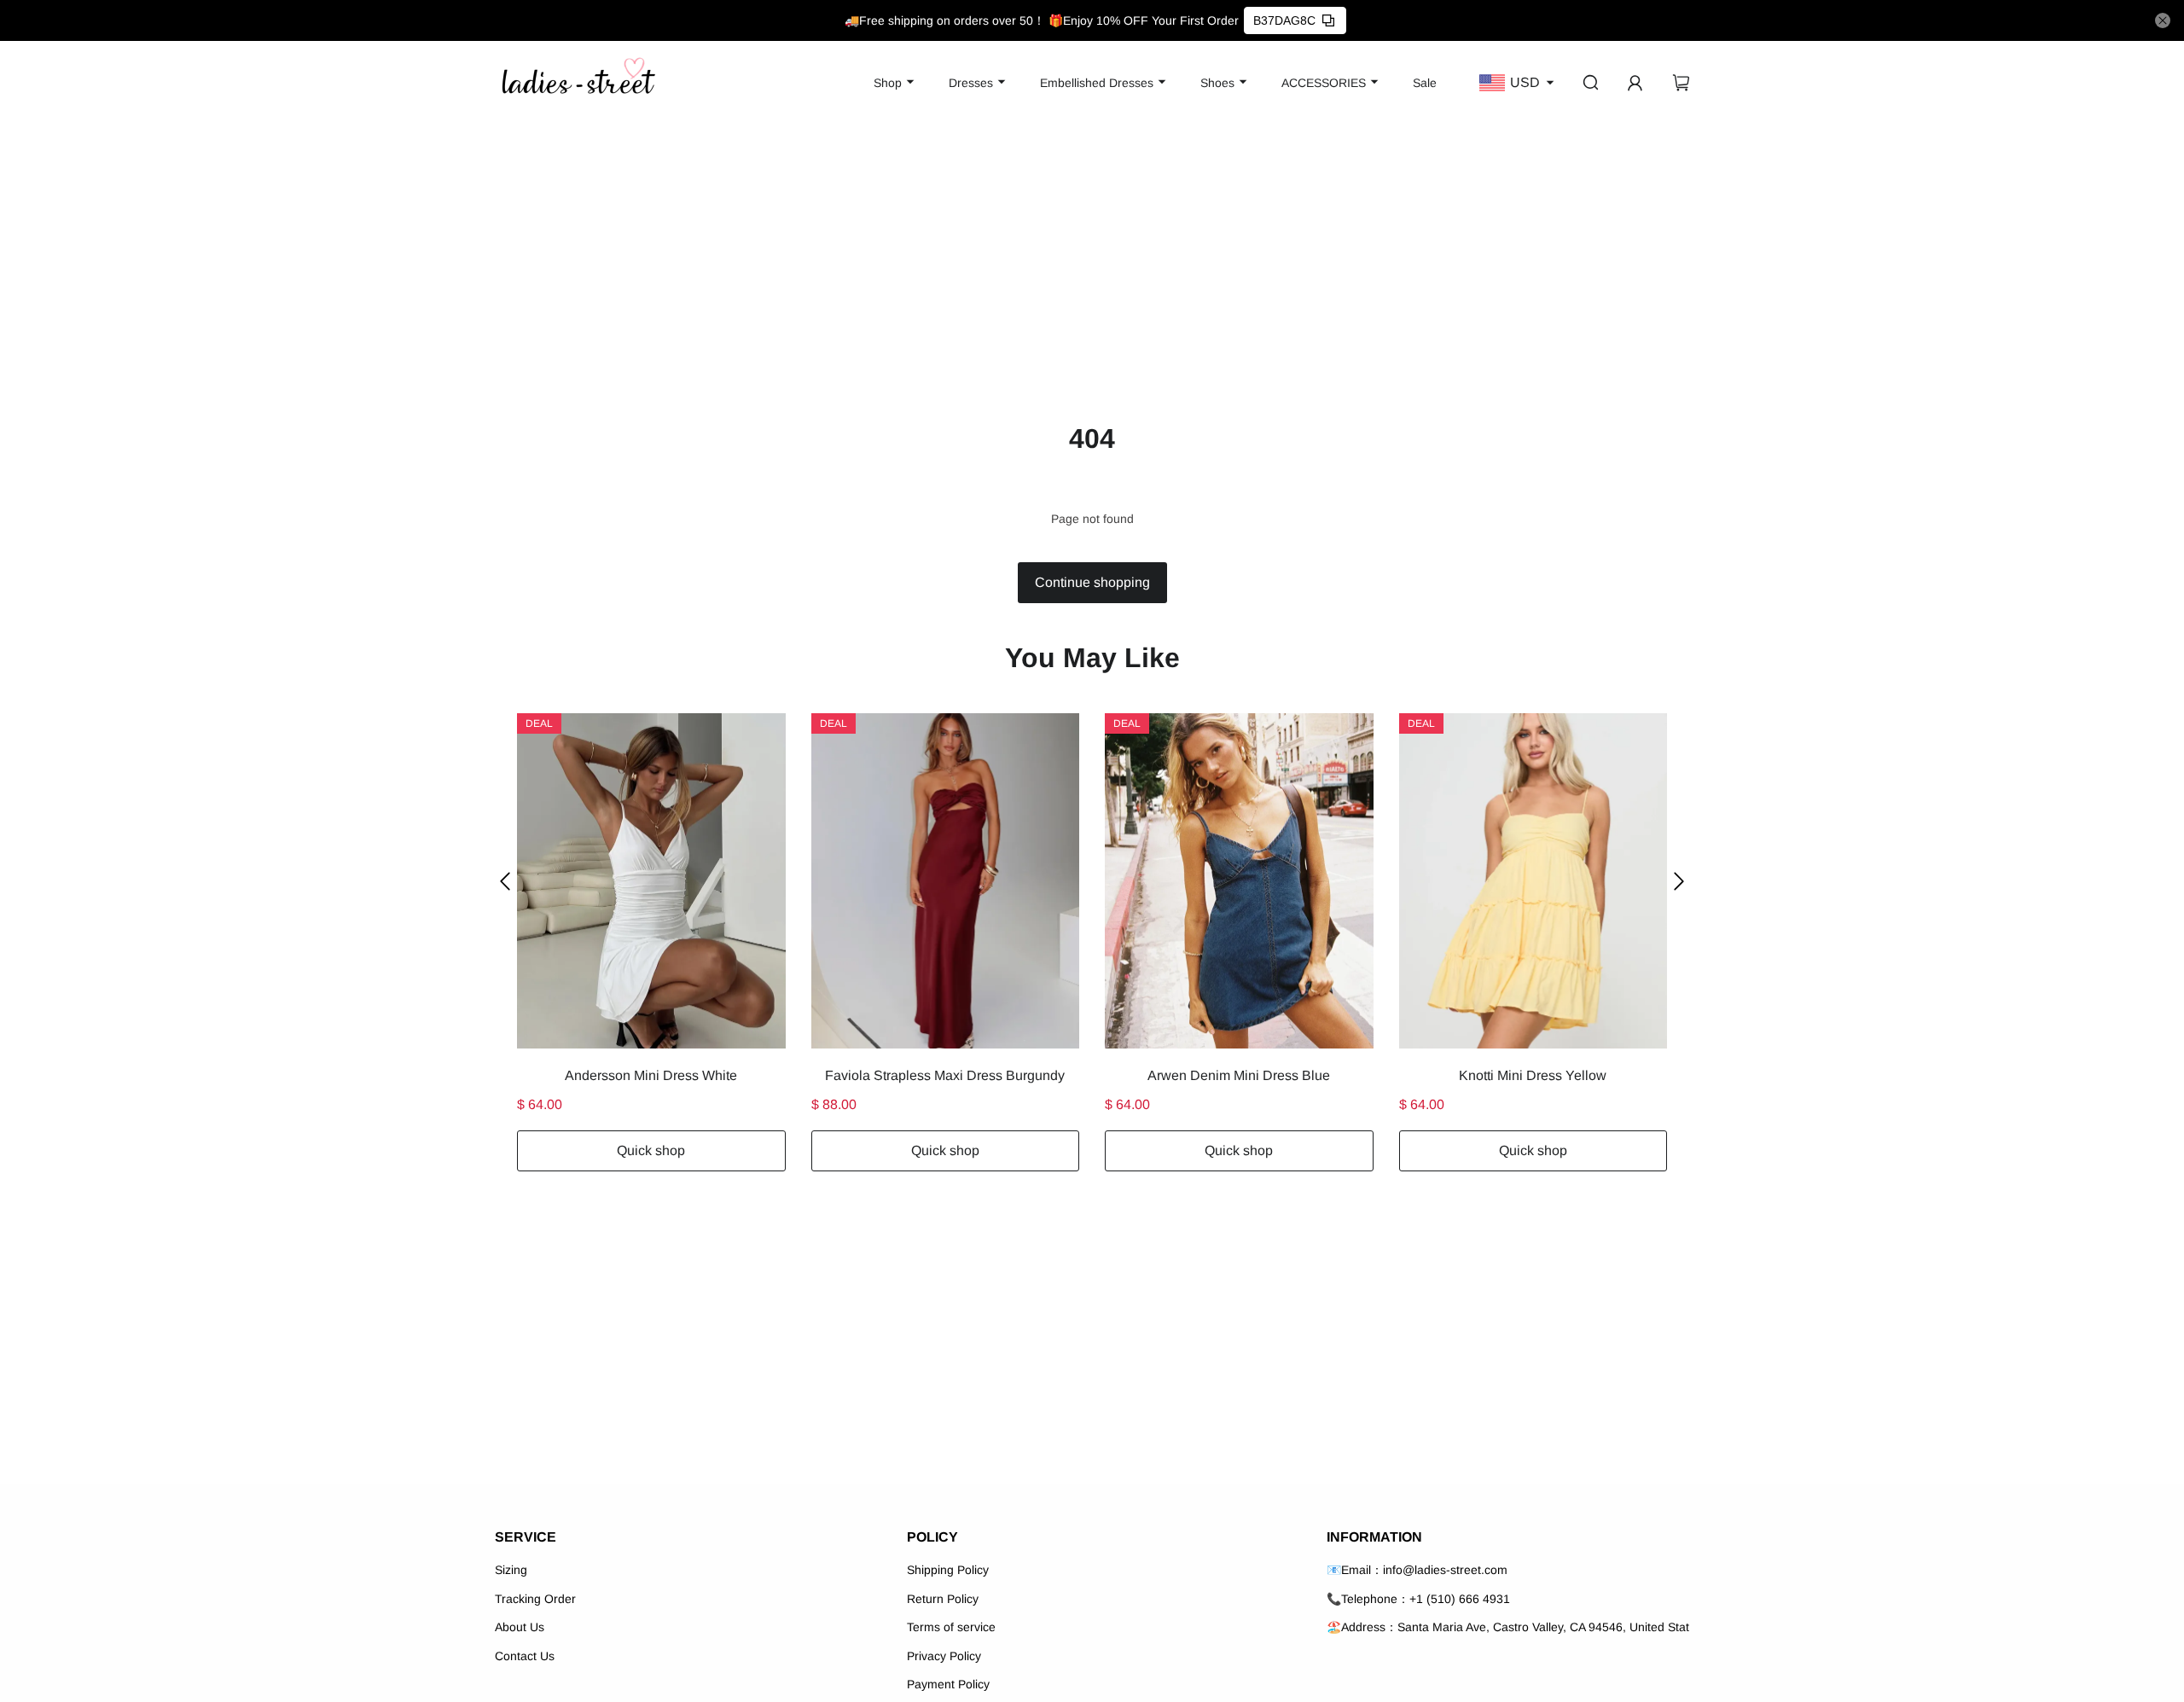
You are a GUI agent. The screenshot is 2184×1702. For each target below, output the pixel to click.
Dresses (971, 83)
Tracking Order (535, 1599)
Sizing (511, 1570)
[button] (505, 881)
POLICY (932, 1537)
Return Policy (943, 1599)
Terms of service (951, 1627)
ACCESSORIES (1324, 83)
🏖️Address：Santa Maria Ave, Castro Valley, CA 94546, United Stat (1508, 1627)
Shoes (1217, 83)
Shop (888, 83)
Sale (1425, 83)
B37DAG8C (1284, 20)
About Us (520, 1627)
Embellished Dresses (1097, 83)
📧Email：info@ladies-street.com (1417, 1570)
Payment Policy (948, 1684)
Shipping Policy (948, 1570)
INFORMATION (1374, 1537)
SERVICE (526, 1537)
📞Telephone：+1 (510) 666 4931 (1418, 1599)
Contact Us (525, 1656)
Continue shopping (1092, 582)
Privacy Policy (944, 1656)
